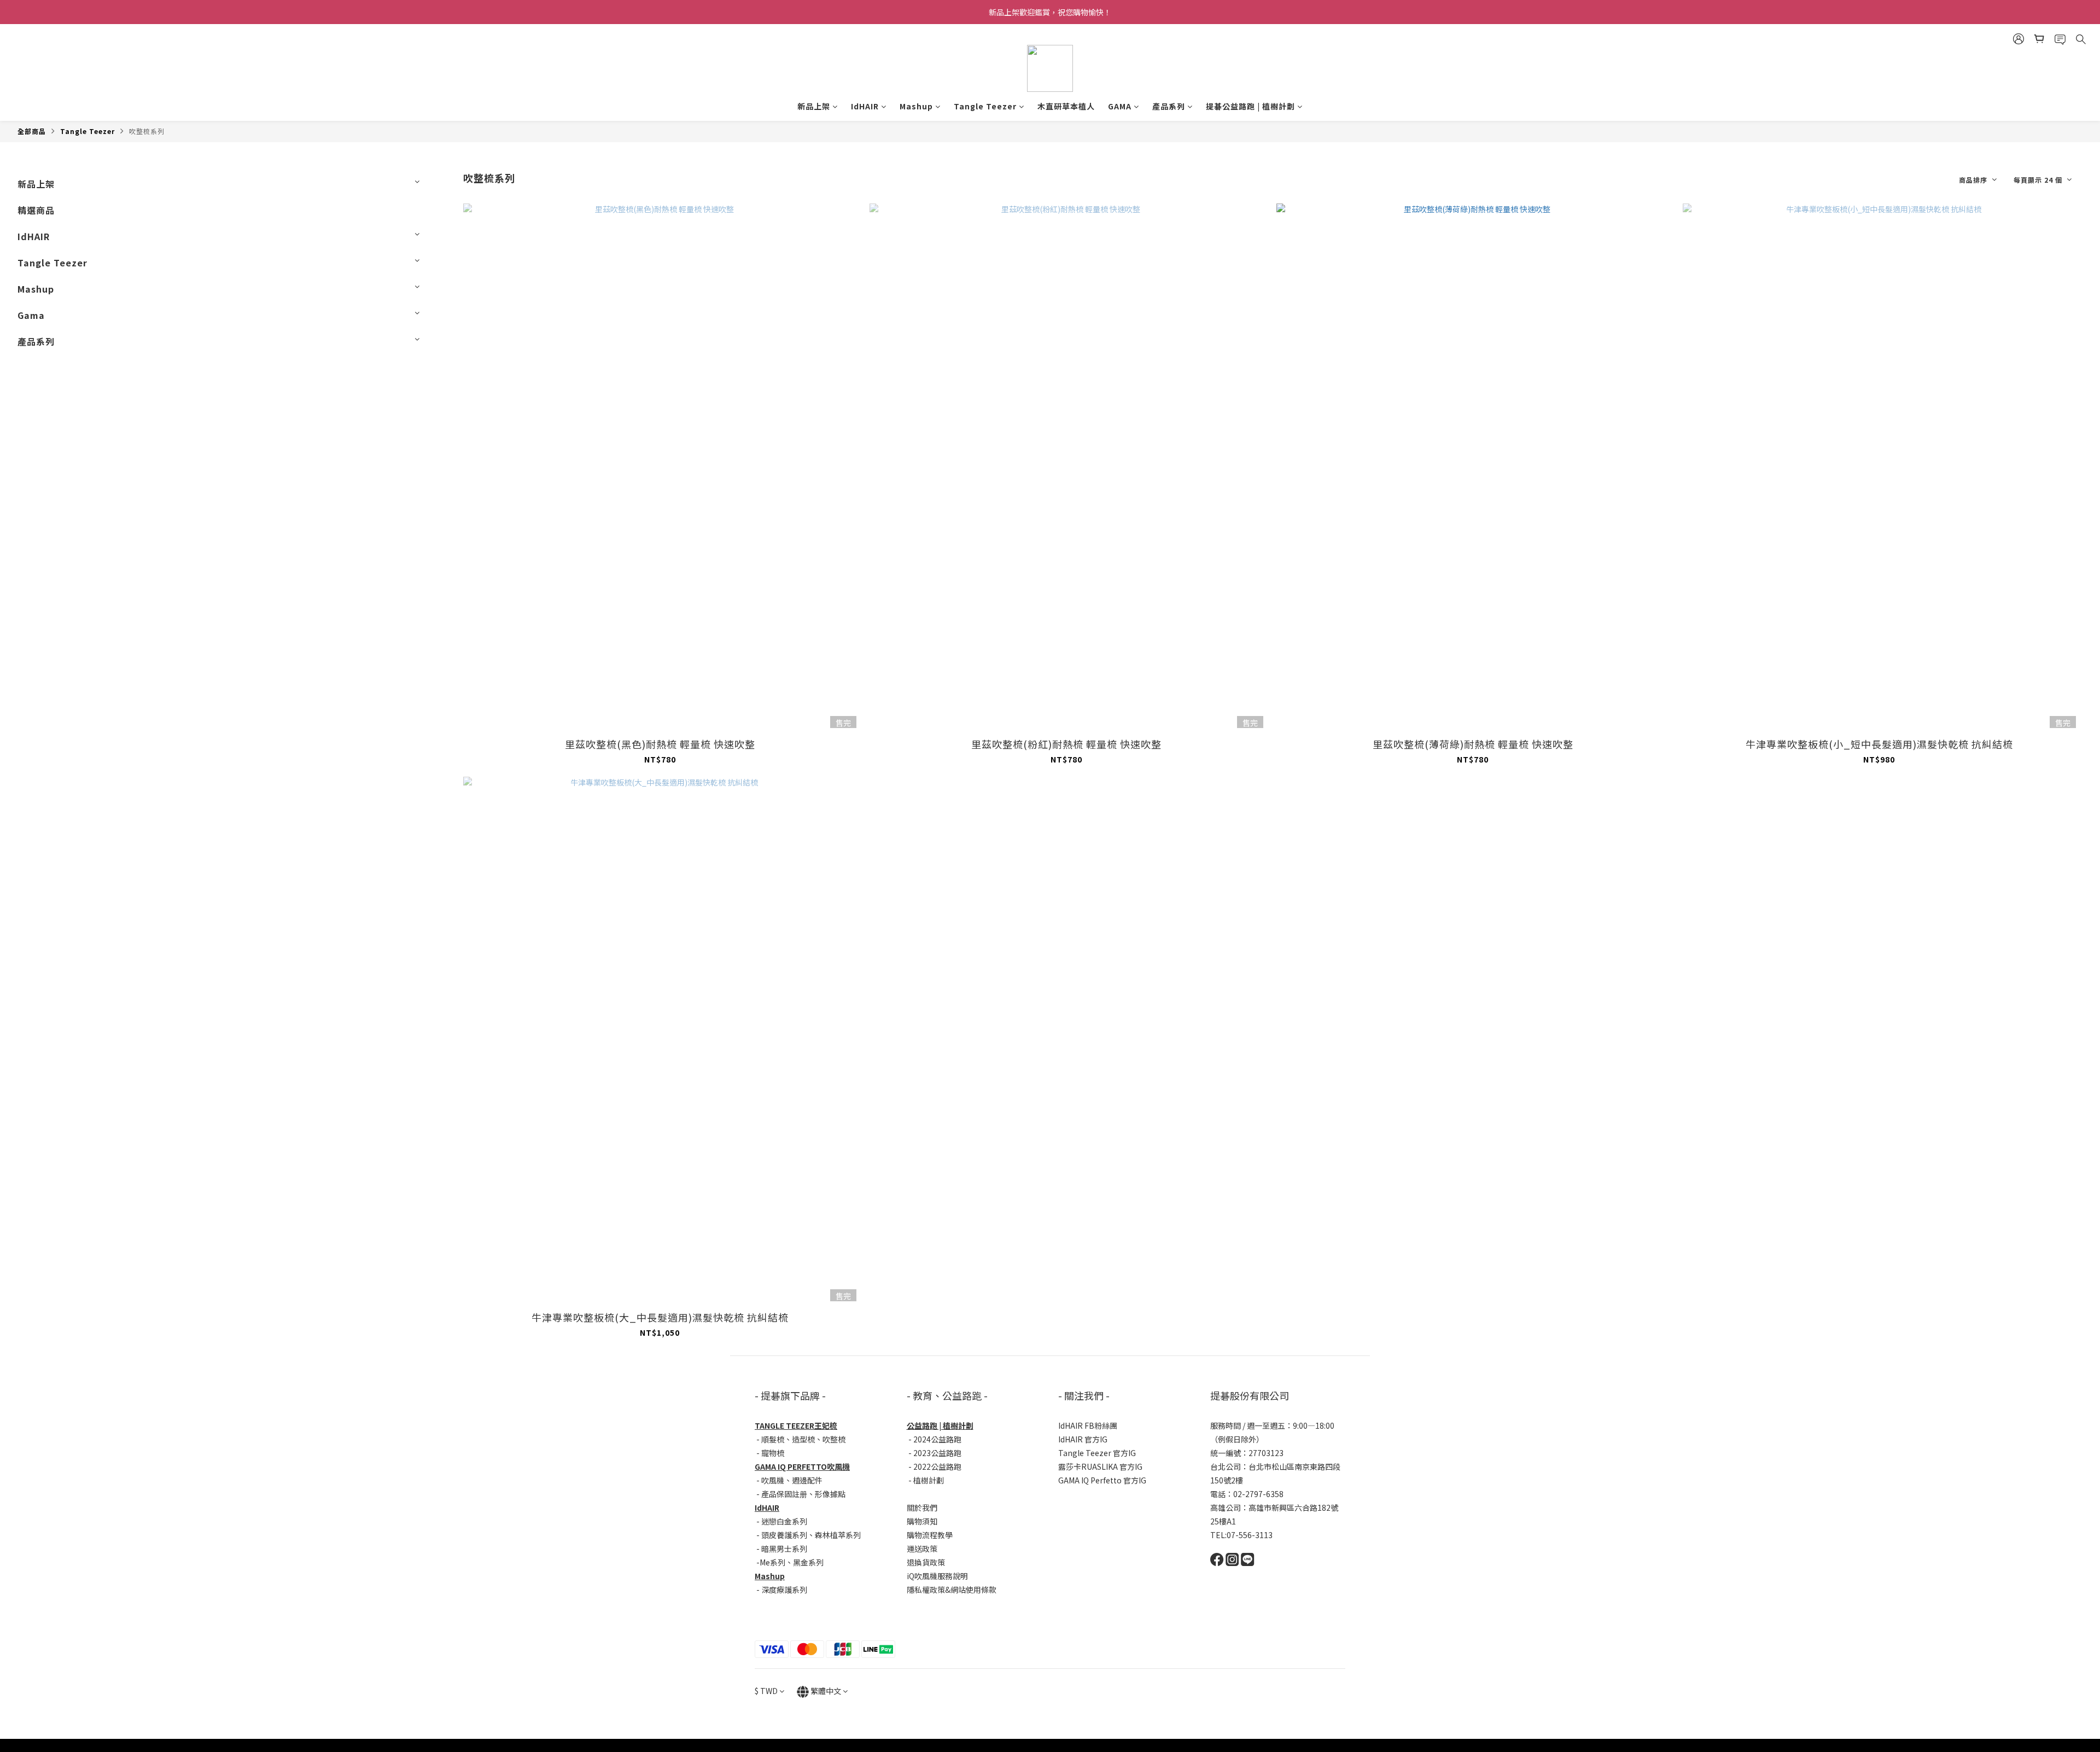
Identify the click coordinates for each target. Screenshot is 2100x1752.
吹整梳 (834, 1439)
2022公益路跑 (937, 1466)
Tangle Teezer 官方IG (1097, 1453)
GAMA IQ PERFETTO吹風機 (802, 1466)
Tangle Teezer (985, 106)
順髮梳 (773, 1439)
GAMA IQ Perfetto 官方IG (1102, 1480)
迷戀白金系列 (784, 1521)
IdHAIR (865, 106)
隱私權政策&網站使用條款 (952, 1590)
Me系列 (772, 1562)
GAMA (1120, 106)
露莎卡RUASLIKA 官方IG (1100, 1466)
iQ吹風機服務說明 (937, 1576)
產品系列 (1169, 106)
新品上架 (814, 106)
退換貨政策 (926, 1562)
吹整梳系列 (147, 131)
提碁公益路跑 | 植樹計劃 (1250, 106)
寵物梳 (773, 1453)
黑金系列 (808, 1562)
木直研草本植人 (1066, 106)
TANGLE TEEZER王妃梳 (796, 1425)
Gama (31, 315)
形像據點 (830, 1494)
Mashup (916, 106)
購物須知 (922, 1521)
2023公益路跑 (937, 1453)
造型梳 (803, 1439)
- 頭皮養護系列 (781, 1535)
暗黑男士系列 (784, 1549)
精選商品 (36, 210)
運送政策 (922, 1549)
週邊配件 (807, 1480)
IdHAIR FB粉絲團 (1088, 1425)
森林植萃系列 (838, 1535)
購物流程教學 (930, 1535)
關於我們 (922, 1507)
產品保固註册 (784, 1494)
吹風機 (773, 1480)
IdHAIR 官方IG (1083, 1439)
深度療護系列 (784, 1590)
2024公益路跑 (937, 1439)
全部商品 (32, 131)
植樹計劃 (929, 1480)
